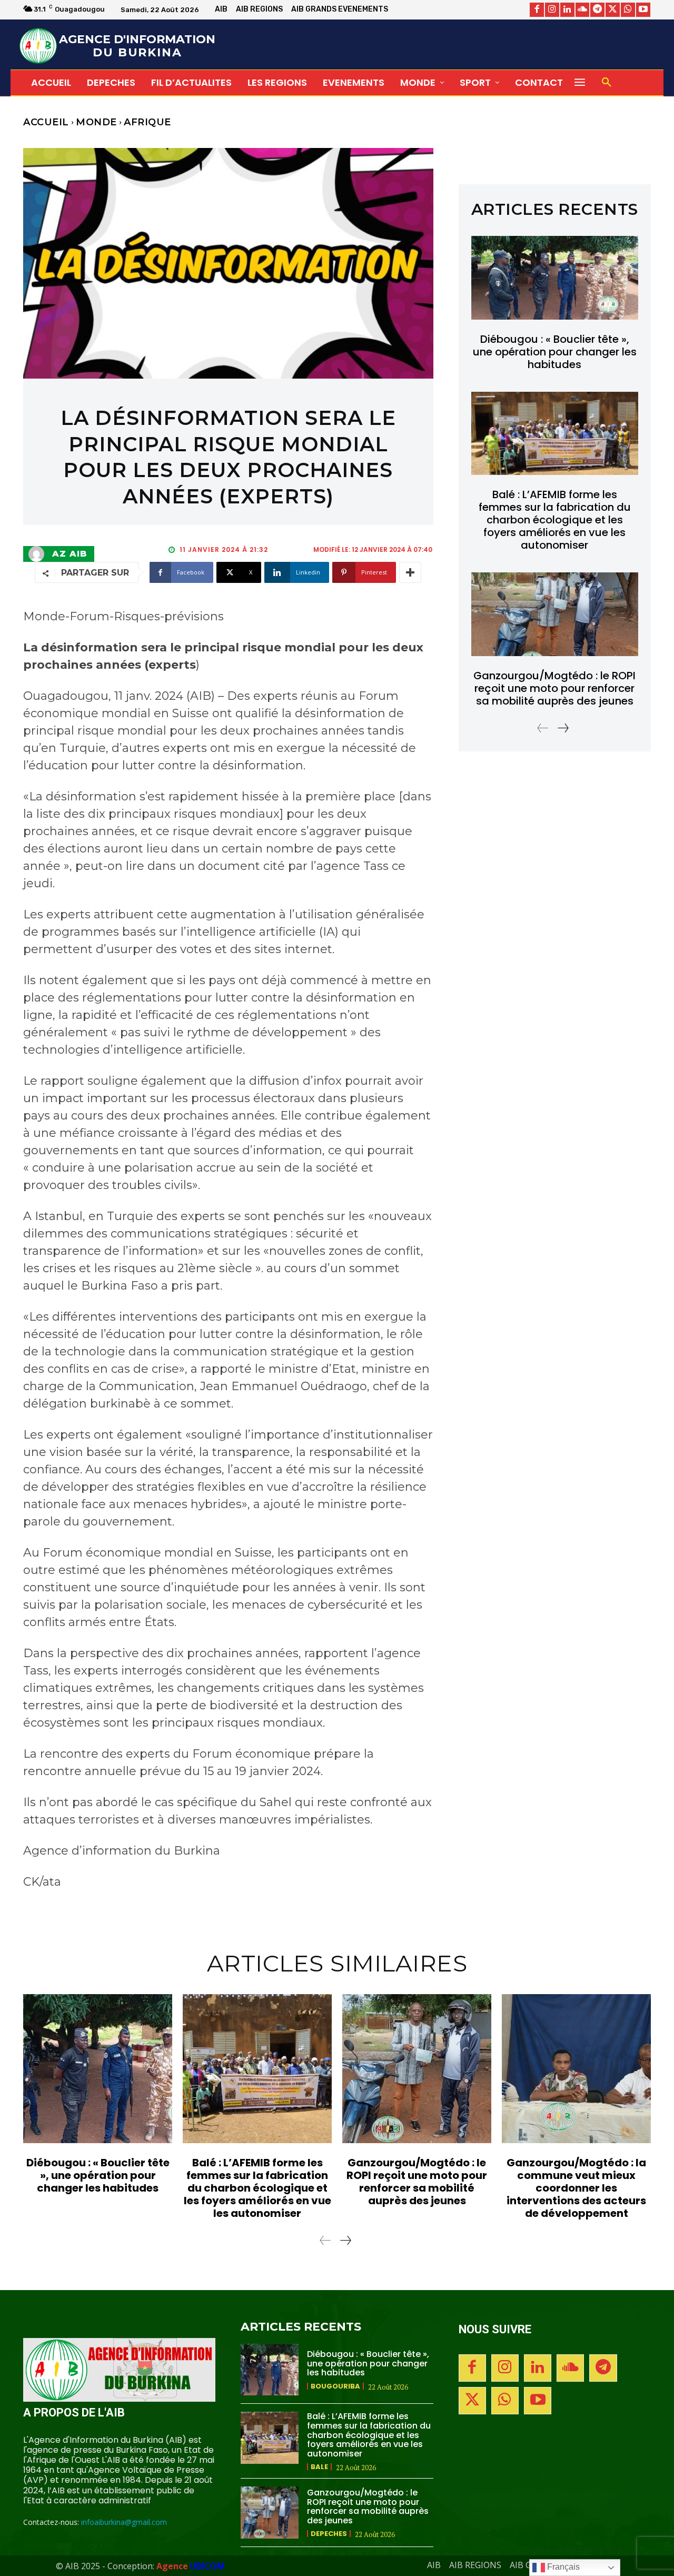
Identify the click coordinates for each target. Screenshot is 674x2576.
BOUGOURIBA (335, 2386)
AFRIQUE (147, 122)
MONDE (96, 122)
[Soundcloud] (583, 10)
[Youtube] (643, 10)
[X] (613, 10)
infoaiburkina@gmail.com (124, 2522)
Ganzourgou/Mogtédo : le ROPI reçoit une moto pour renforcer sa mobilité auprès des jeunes (554, 688)
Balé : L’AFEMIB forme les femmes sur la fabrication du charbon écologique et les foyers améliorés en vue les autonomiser (555, 520)
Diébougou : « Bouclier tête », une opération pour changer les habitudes (555, 352)
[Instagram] (552, 10)
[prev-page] (543, 728)
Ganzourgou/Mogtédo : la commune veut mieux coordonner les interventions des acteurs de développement (576, 2188)
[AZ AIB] (39, 554)
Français (562, 2567)
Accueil (46, 122)
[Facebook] (537, 10)
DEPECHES (329, 2534)
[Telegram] (597, 10)
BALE (319, 2467)
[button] (607, 83)
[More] (410, 572)
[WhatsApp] (628, 10)
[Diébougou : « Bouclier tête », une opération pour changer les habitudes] (555, 278)
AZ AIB (70, 554)
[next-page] (563, 728)
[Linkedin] (567, 10)
